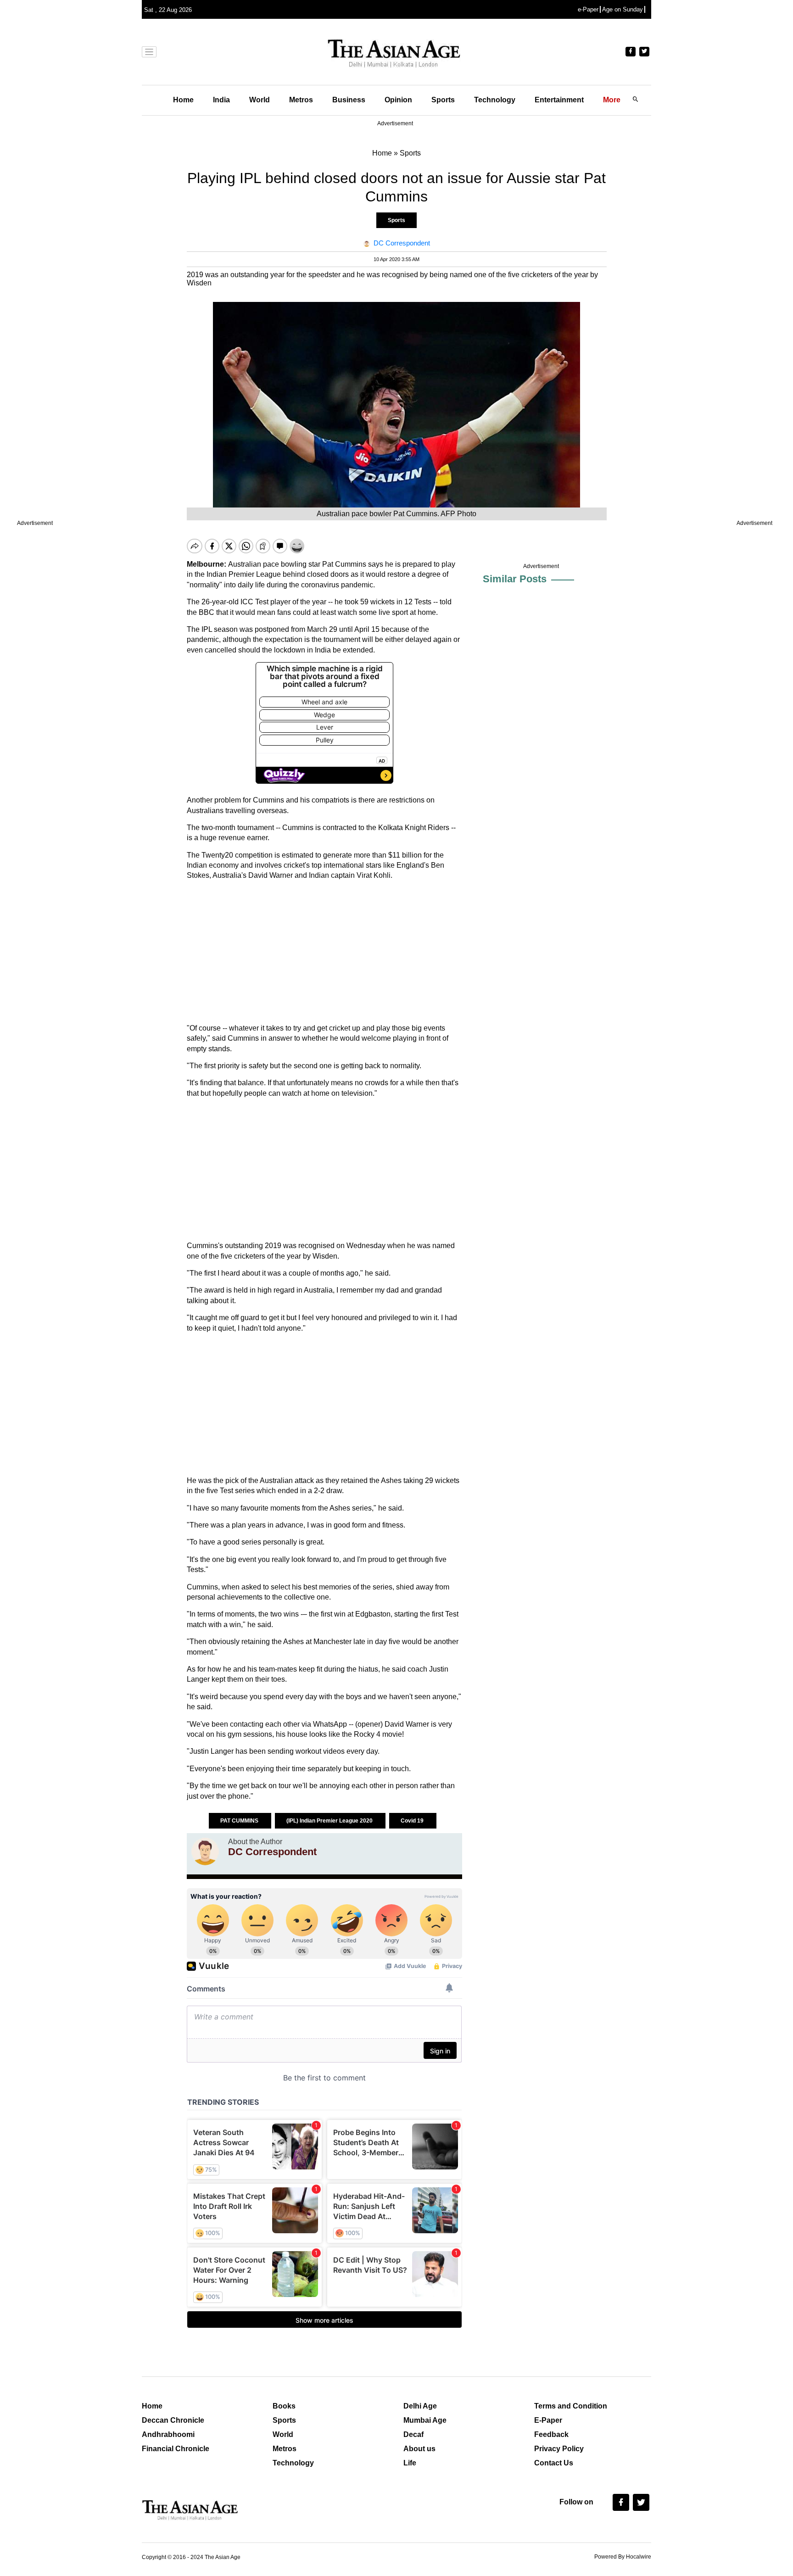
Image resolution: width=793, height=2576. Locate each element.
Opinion (398, 100)
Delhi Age (420, 2406)
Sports (443, 100)
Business (349, 100)
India (221, 100)
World (260, 100)
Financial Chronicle (176, 2449)
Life (410, 2463)
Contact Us (554, 2463)
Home (183, 100)
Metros (301, 100)
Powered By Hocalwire (623, 2557)
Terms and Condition (571, 2406)
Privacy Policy (559, 2449)
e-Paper (588, 9)
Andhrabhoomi (168, 2434)
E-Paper (548, 2420)
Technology (495, 100)
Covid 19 (413, 1821)
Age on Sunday (623, 9)
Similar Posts (515, 579)
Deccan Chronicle (173, 2420)
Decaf (413, 2434)
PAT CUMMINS (240, 1821)
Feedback (551, 2434)
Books (284, 2406)
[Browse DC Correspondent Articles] (205, 1851)
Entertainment (559, 100)
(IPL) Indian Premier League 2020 (330, 1821)
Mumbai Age (425, 2420)
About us (419, 2449)
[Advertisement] (324, 952)
